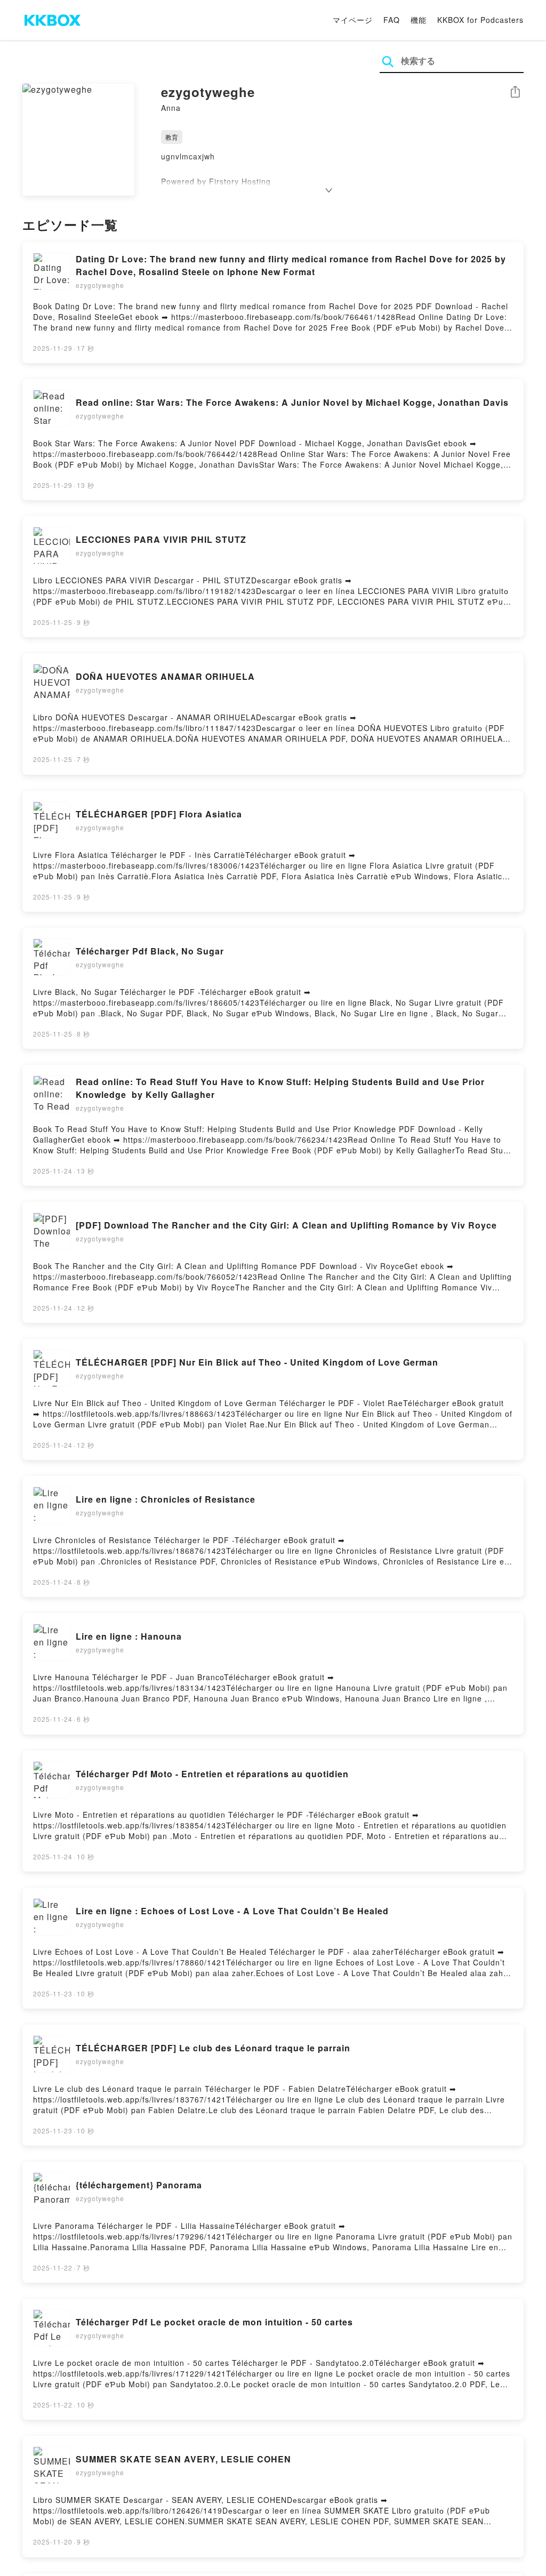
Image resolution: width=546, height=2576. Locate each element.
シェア (515, 92)
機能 (419, 20)
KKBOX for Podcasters (480, 20)
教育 (172, 137)
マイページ (353, 20)
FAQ (392, 20)
